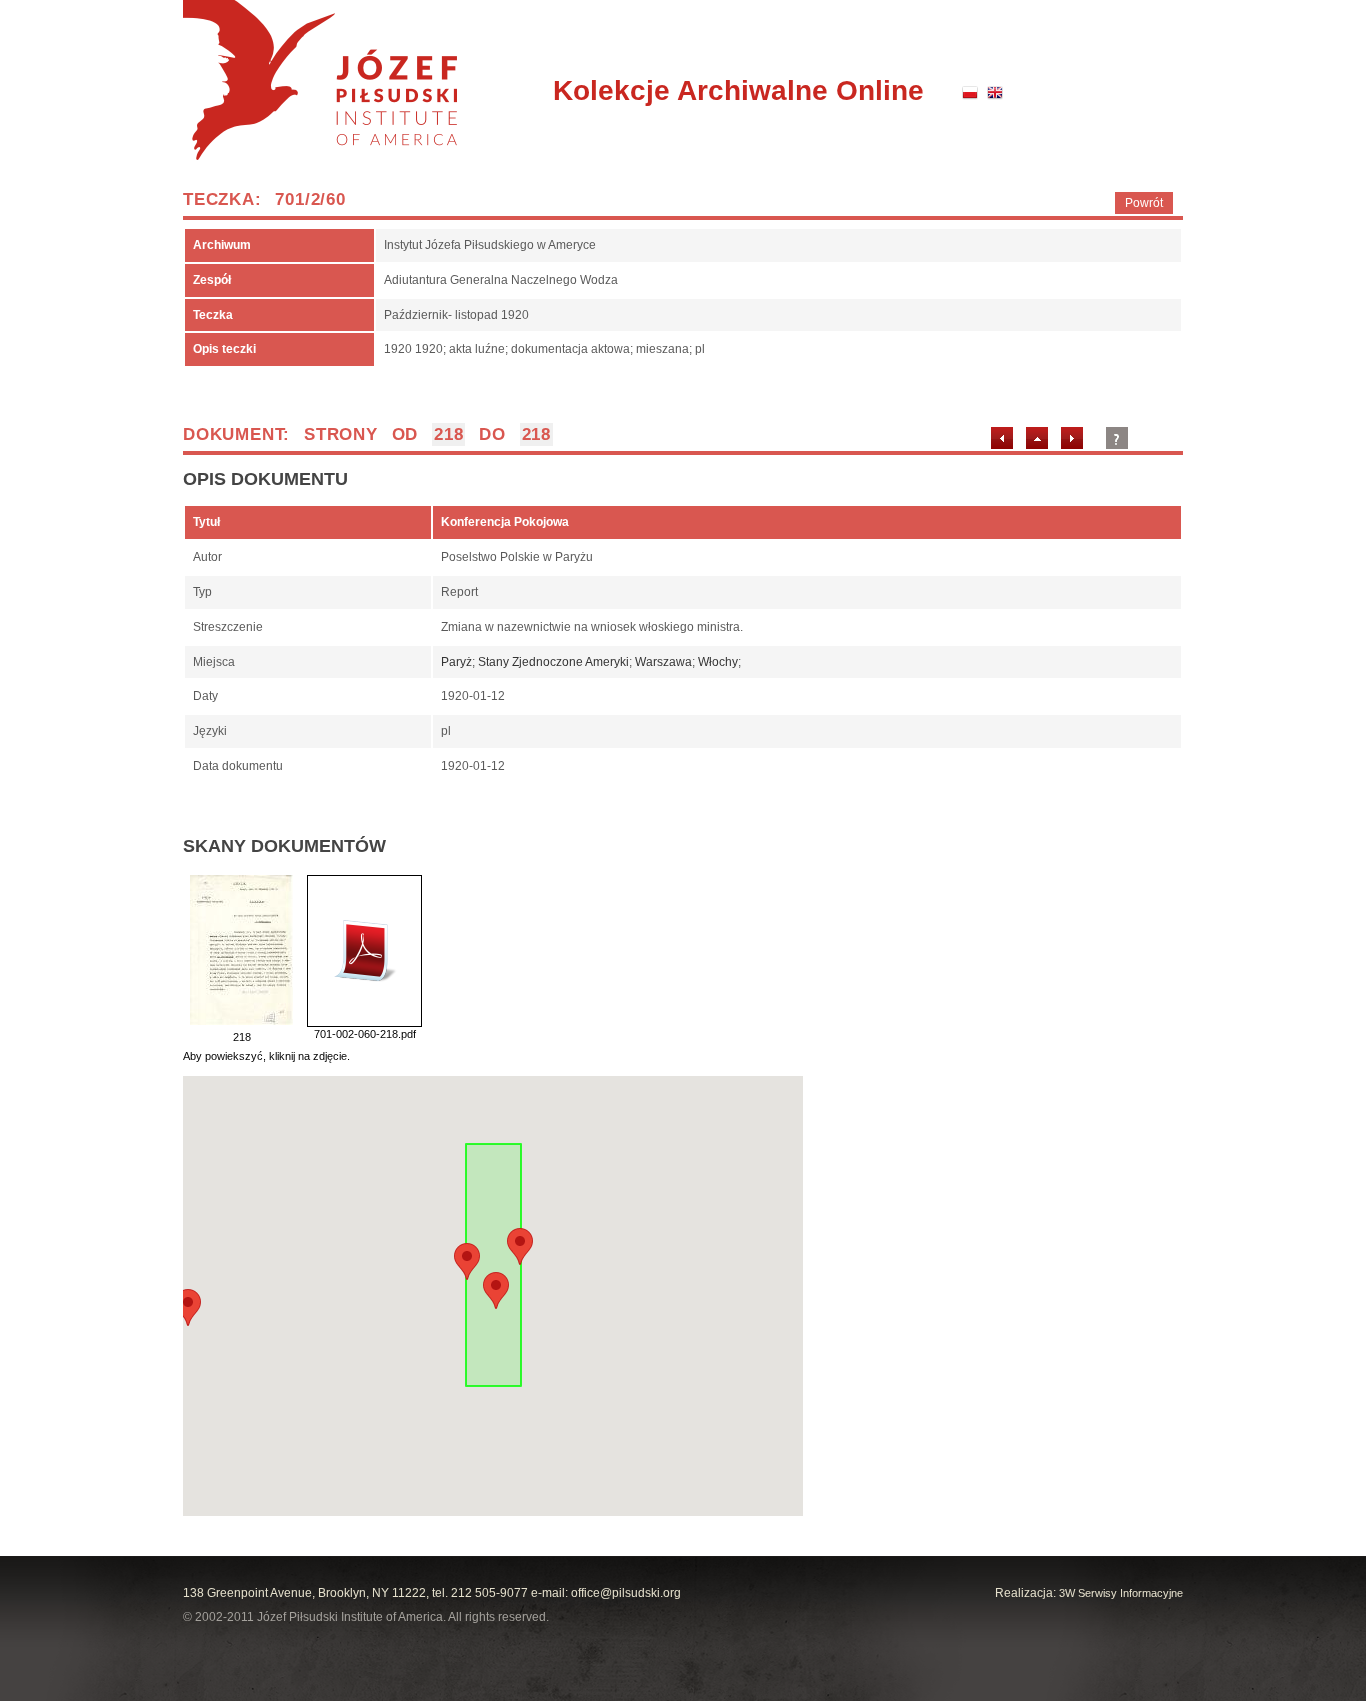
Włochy (718, 662)
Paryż (456, 662)
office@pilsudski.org (626, 1593)
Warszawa (663, 662)
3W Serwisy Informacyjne (1121, 1593)
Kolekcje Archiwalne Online (738, 90)
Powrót (1144, 203)
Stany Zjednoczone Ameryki (553, 662)
